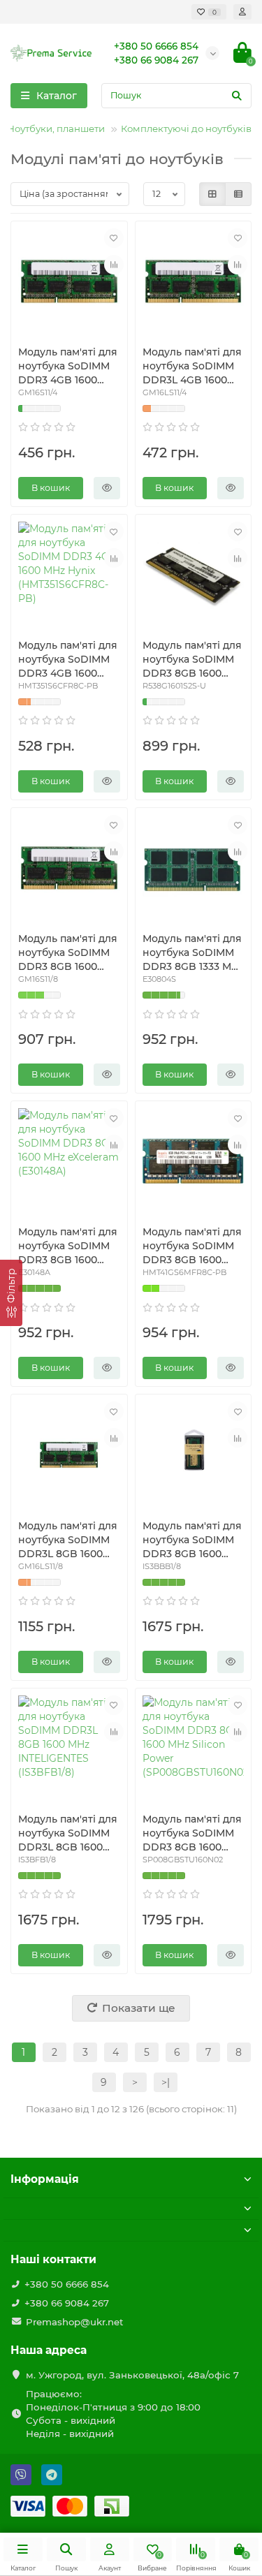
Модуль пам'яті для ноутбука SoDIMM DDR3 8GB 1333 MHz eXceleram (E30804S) (193, 953)
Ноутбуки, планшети (56, 128)
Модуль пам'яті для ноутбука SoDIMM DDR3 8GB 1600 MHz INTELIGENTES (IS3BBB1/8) (192, 1540)
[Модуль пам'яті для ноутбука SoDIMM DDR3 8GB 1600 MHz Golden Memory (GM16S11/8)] (69, 868)
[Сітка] (212, 194)
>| (166, 2082)
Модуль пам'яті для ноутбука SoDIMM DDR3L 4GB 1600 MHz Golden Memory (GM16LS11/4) (192, 366)
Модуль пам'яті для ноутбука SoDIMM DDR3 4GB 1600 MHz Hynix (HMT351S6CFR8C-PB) (68, 660)
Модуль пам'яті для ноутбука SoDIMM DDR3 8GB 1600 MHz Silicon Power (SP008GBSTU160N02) (193, 1833)
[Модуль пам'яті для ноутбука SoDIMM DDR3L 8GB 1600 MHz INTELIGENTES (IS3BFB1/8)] (69, 1749)
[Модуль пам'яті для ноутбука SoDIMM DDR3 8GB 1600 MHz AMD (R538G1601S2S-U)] (194, 575)
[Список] (238, 194)
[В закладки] (114, 238)
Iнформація (45, 2179)
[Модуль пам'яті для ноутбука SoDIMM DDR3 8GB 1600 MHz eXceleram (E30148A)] (69, 1161)
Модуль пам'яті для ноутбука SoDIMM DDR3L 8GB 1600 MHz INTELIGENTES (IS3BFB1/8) (68, 1833)
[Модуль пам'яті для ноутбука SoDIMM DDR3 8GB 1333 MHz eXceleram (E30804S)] (194, 868)
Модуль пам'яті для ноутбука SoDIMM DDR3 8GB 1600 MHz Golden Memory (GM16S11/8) (69, 953)
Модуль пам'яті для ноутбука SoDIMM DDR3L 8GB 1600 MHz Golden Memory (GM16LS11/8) (68, 1540)
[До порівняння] (114, 265)
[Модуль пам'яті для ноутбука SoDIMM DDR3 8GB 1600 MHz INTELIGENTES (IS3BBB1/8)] (194, 1455)
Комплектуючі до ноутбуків (186, 128)
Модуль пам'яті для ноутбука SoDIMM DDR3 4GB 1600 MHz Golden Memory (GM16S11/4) (68, 366)
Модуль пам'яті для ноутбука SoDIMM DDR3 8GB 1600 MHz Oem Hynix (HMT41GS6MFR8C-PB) (192, 1246)
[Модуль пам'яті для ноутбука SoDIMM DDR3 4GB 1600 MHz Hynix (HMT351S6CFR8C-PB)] (69, 575)
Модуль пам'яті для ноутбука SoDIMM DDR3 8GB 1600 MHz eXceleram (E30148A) (68, 1246)
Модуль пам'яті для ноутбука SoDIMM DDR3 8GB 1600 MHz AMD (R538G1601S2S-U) (192, 660)
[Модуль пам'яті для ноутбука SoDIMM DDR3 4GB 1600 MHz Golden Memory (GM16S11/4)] (69, 281)
